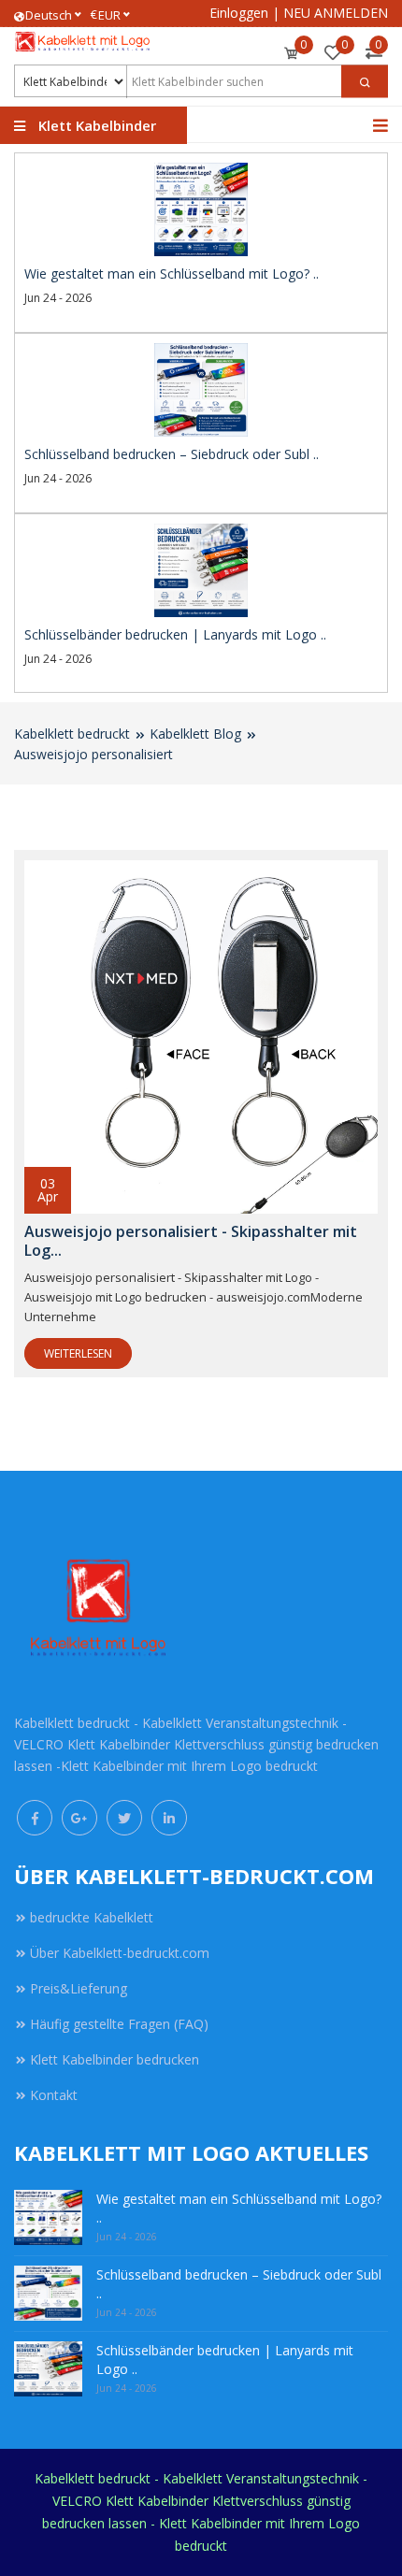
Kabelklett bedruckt (72, 734)
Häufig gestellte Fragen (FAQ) (119, 2024)
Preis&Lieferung (79, 1988)
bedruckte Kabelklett (92, 1917)
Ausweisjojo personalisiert (93, 754)
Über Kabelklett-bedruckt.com (120, 1953)
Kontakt (54, 2095)
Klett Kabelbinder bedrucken (115, 2059)
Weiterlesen (78, 1353)
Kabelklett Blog (195, 734)
